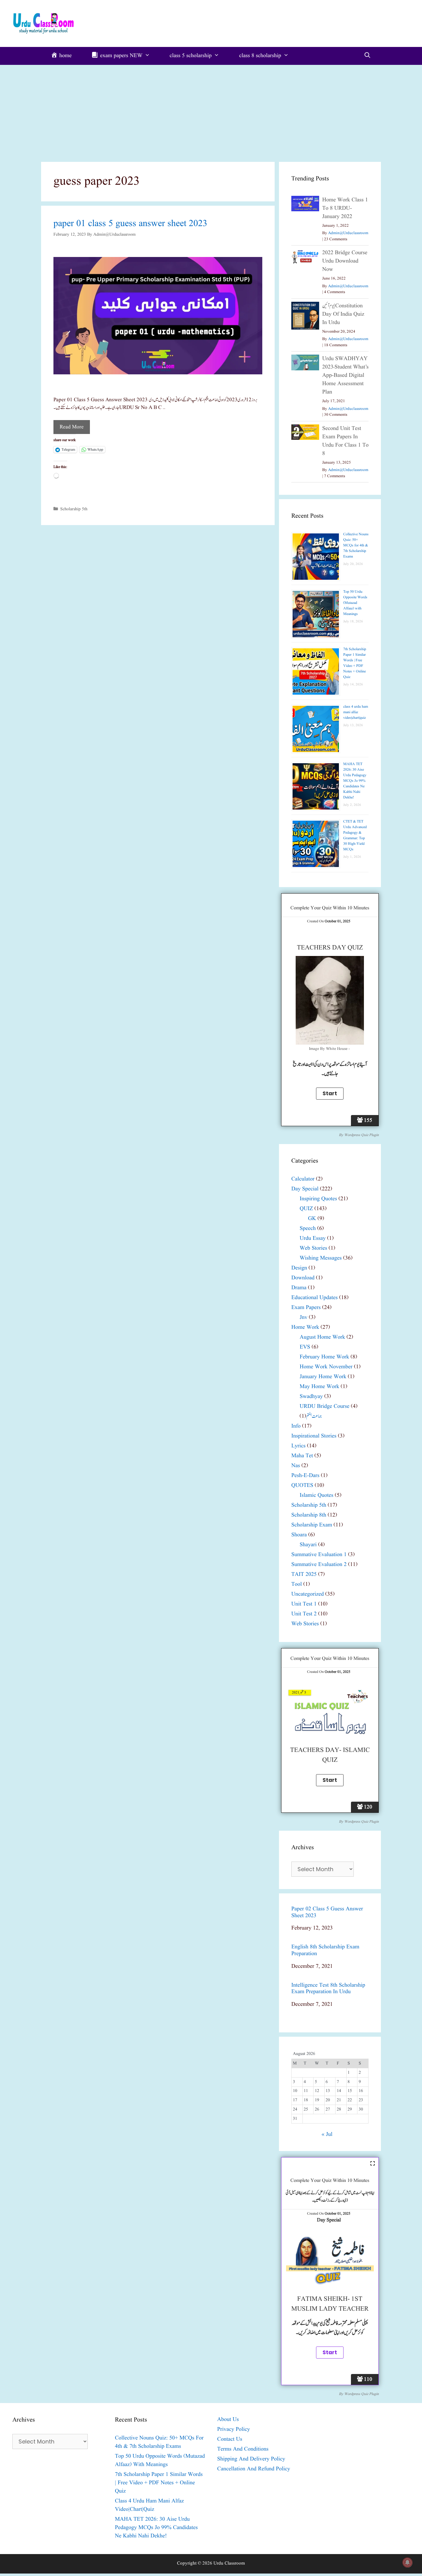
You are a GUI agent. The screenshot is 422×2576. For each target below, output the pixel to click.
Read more (72, 427)
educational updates (314, 1298)
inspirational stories (314, 1436)
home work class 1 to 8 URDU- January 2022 (345, 208)
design (299, 1268)
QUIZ (306, 1209)
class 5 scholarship (191, 56)
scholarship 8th (309, 1515)
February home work (324, 1357)
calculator (303, 1179)
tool (297, 1584)
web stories (313, 1248)
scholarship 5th (74, 509)
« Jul (327, 2134)
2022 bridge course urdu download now (345, 261)
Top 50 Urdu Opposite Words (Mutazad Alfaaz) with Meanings (355, 603)
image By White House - (330, 1049)
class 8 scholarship (260, 56)
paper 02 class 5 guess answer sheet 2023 (327, 1912)
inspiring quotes (318, 1199)
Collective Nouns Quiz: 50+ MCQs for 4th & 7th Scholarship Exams (356, 545)
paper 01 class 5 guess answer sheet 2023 (130, 224)
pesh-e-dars (305, 1476)
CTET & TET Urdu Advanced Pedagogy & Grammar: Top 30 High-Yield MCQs (355, 835)
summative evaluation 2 (319, 1565)
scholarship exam (312, 1525)
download (303, 1278)
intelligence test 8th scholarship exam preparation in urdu (328, 1989)
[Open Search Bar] (367, 56)
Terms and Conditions (243, 2449)
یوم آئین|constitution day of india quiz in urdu (343, 314)
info (296, 1426)
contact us (230, 2439)
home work (305, 1327)
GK (312, 1219)
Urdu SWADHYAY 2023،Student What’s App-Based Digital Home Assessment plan (345, 375)
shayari (308, 1545)
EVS (305, 1347)
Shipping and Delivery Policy (251, 2459)
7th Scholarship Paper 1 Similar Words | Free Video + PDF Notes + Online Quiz (355, 663)
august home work (322, 1337)
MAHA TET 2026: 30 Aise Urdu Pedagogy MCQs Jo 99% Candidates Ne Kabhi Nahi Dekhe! (355, 781)
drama (299, 1288)
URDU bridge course (325, 1406)
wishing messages (321, 1258)
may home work (319, 1387)
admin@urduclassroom (348, 233)
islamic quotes (316, 1495)
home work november (326, 1367)
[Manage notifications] (407, 2562)
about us (228, 2420)
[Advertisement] (211, 111)
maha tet (302, 1456)
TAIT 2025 (304, 1574)
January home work (323, 1377)
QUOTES (302, 1486)
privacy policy (234, 2429)
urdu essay (313, 1238)
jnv (304, 1317)
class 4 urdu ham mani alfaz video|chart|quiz (356, 712)
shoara (299, 1535)
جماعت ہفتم (314, 1416)
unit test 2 (304, 1614)
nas (296, 1466)
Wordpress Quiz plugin (361, 1135)
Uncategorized (308, 1594)
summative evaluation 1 (319, 1555)
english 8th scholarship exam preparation (325, 1950)
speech (308, 1229)
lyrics (298, 1446)
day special (305, 1189)
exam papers (306, 1308)
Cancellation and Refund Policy (254, 2469)
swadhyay (311, 1397)
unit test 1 (304, 1604)
